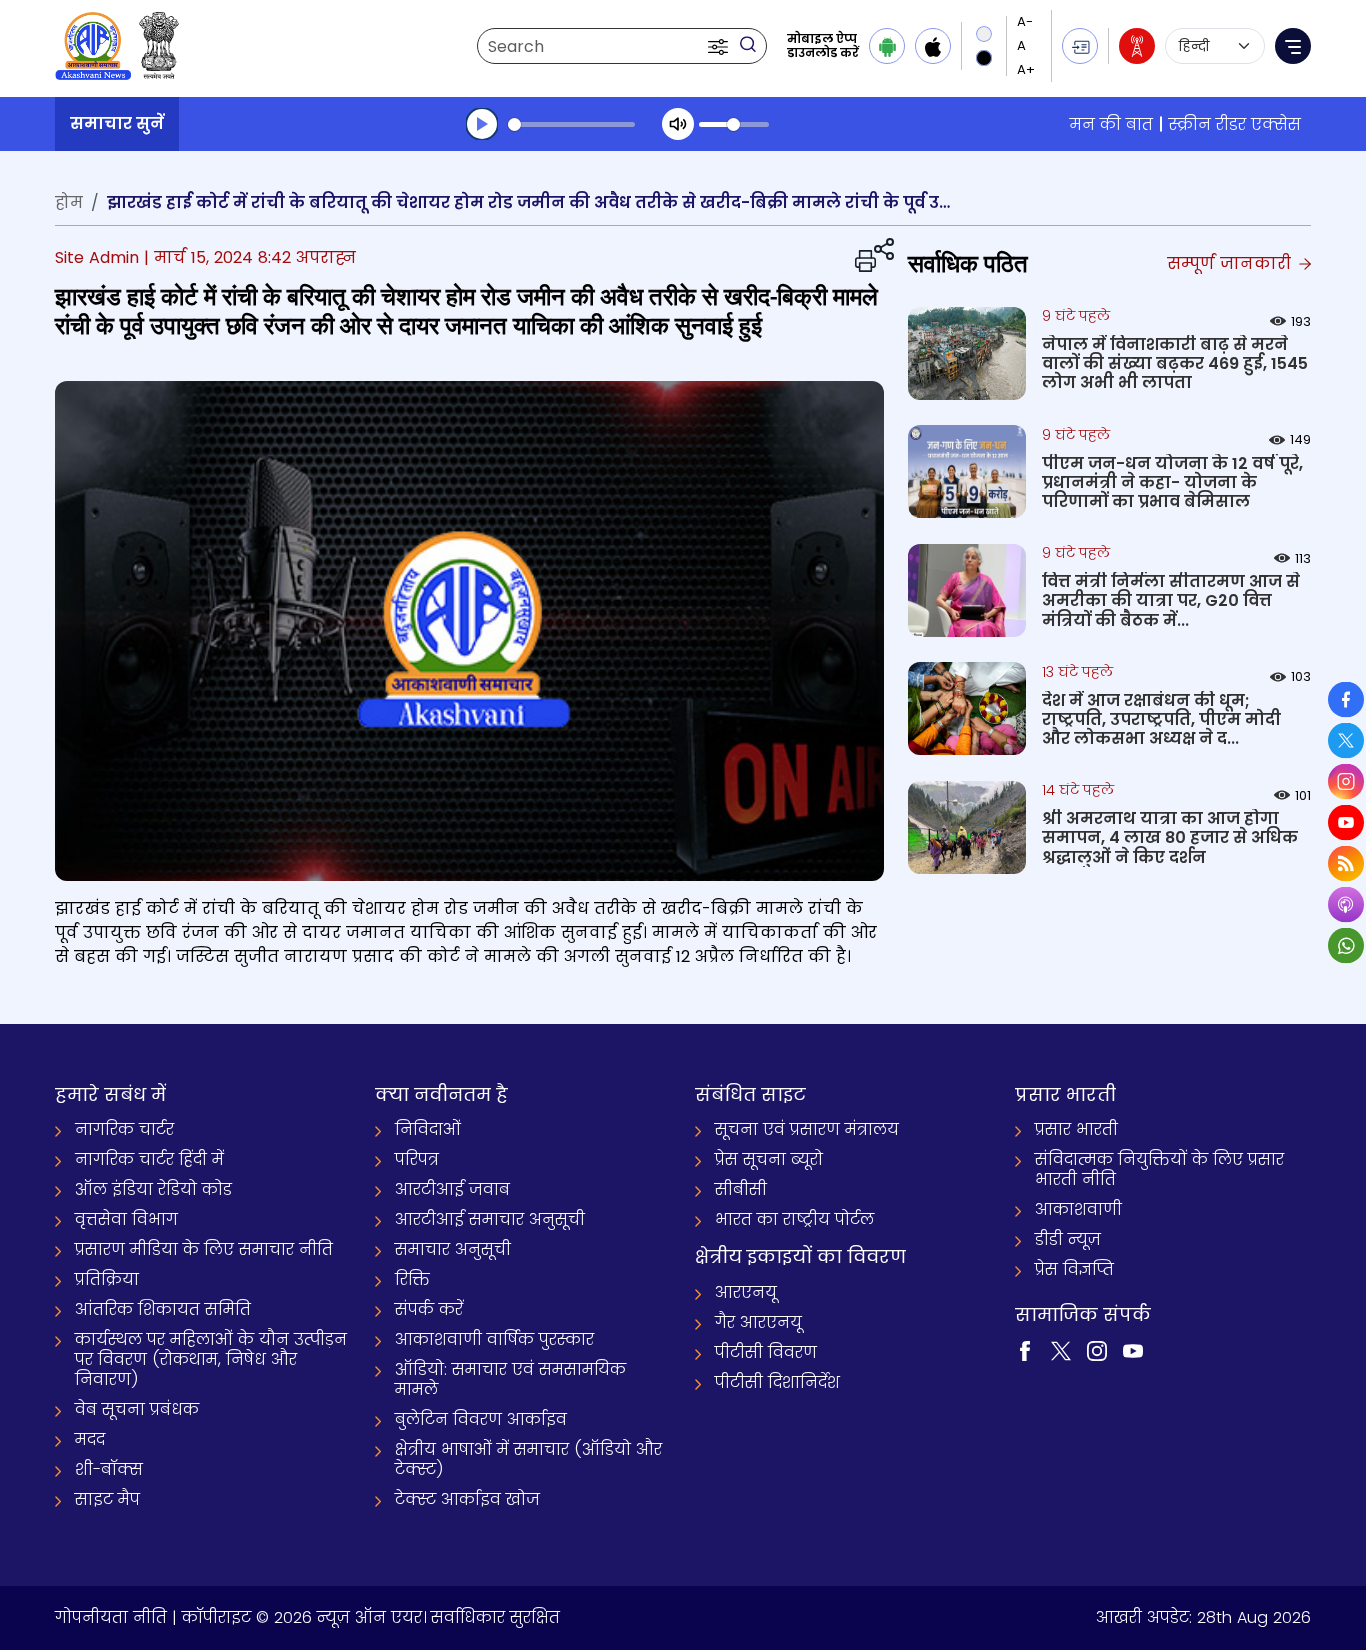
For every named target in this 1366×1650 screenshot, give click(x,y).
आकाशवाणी (1078, 1209)
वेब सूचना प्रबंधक (137, 1409)
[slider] (571, 124)
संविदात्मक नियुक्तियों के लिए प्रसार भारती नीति (1159, 1169)
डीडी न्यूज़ (1068, 1239)
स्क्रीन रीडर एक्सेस (1235, 124)
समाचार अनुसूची (453, 1249)
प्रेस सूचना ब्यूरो (769, 1159)
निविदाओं (428, 1129)
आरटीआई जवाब (452, 1189)
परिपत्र (417, 1159)
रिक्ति (412, 1279)
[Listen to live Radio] (1137, 46)
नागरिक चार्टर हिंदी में (149, 1159)
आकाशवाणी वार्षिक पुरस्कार (494, 1339)
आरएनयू (746, 1292)
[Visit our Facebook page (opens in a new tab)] (1025, 1350)
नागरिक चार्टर (124, 1129)
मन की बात (1111, 124)
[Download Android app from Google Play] (887, 46)
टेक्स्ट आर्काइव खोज (467, 1499)
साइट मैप (107, 1499)
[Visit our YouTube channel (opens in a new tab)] (1133, 1350)
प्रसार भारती (1076, 1129)
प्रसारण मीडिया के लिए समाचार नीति (204, 1249)
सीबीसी (741, 1189)
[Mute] (678, 124)
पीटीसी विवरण (766, 1352)
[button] (720, 46)
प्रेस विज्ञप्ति (1074, 1269)
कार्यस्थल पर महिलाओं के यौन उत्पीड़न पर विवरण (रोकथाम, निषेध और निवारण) (211, 1359)
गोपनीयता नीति (111, 1617)
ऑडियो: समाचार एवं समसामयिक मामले (510, 1379)
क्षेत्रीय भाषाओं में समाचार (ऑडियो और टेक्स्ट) (528, 1459)
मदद (90, 1439)
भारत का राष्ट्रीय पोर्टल (794, 1219)
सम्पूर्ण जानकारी (1231, 263)
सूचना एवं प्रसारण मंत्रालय (807, 1129)
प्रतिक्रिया (107, 1279)
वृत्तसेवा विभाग (126, 1219)
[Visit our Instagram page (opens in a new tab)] (1097, 1350)
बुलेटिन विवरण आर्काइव (481, 1419)
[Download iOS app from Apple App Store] (933, 46)
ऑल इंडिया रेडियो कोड (153, 1189)
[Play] (482, 124)
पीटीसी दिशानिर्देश (777, 1382)
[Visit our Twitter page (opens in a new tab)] (1061, 1350)
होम (69, 202)
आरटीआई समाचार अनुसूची (490, 1219)
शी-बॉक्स (109, 1469)
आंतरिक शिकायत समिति (163, 1309)
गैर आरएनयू (758, 1322)
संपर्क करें (429, 1309)
